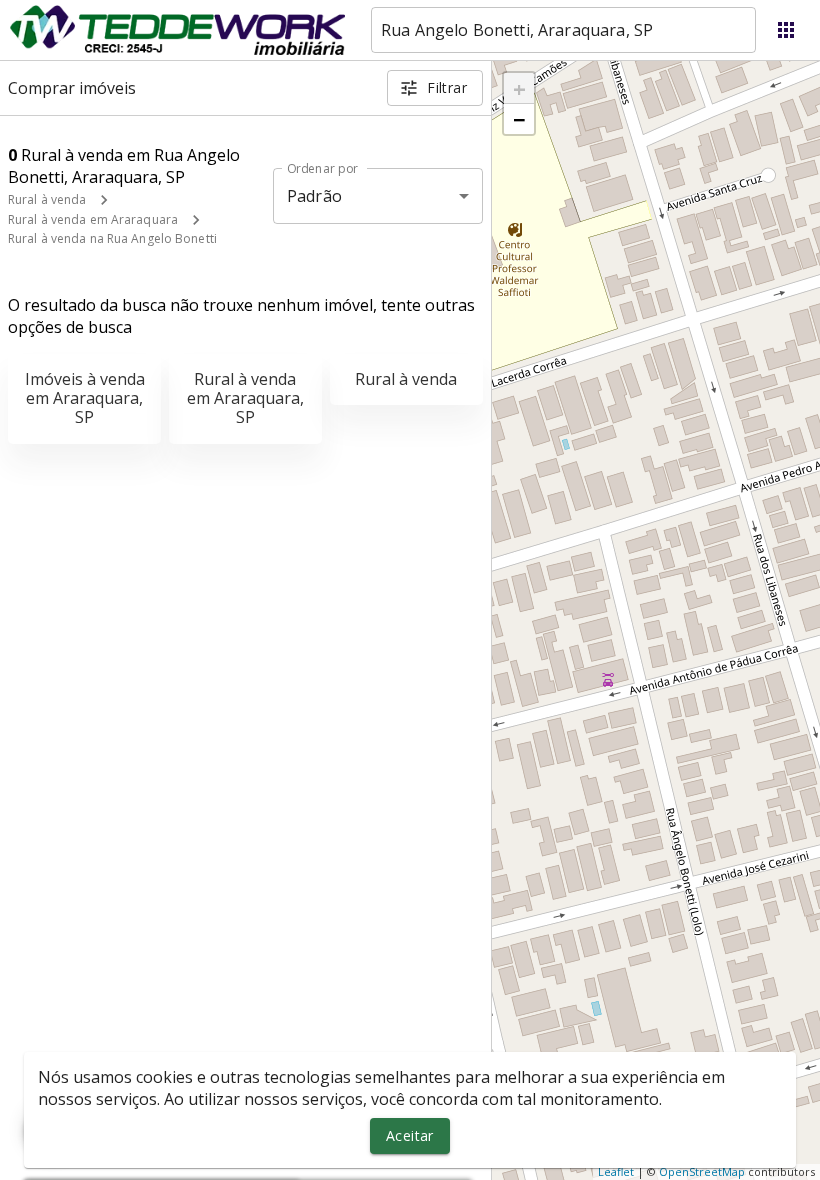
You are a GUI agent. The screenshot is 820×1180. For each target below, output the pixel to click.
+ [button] (519, 88)
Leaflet (616, 1171)
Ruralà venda (406, 379)
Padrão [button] (314, 196)
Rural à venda (47, 199)
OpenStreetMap (702, 1171)
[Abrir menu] (786, 30)
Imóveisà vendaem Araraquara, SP (85, 398)
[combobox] (563, 30)
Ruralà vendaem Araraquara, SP (245, 398)
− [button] (519, 119)
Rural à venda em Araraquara (93, 219)
